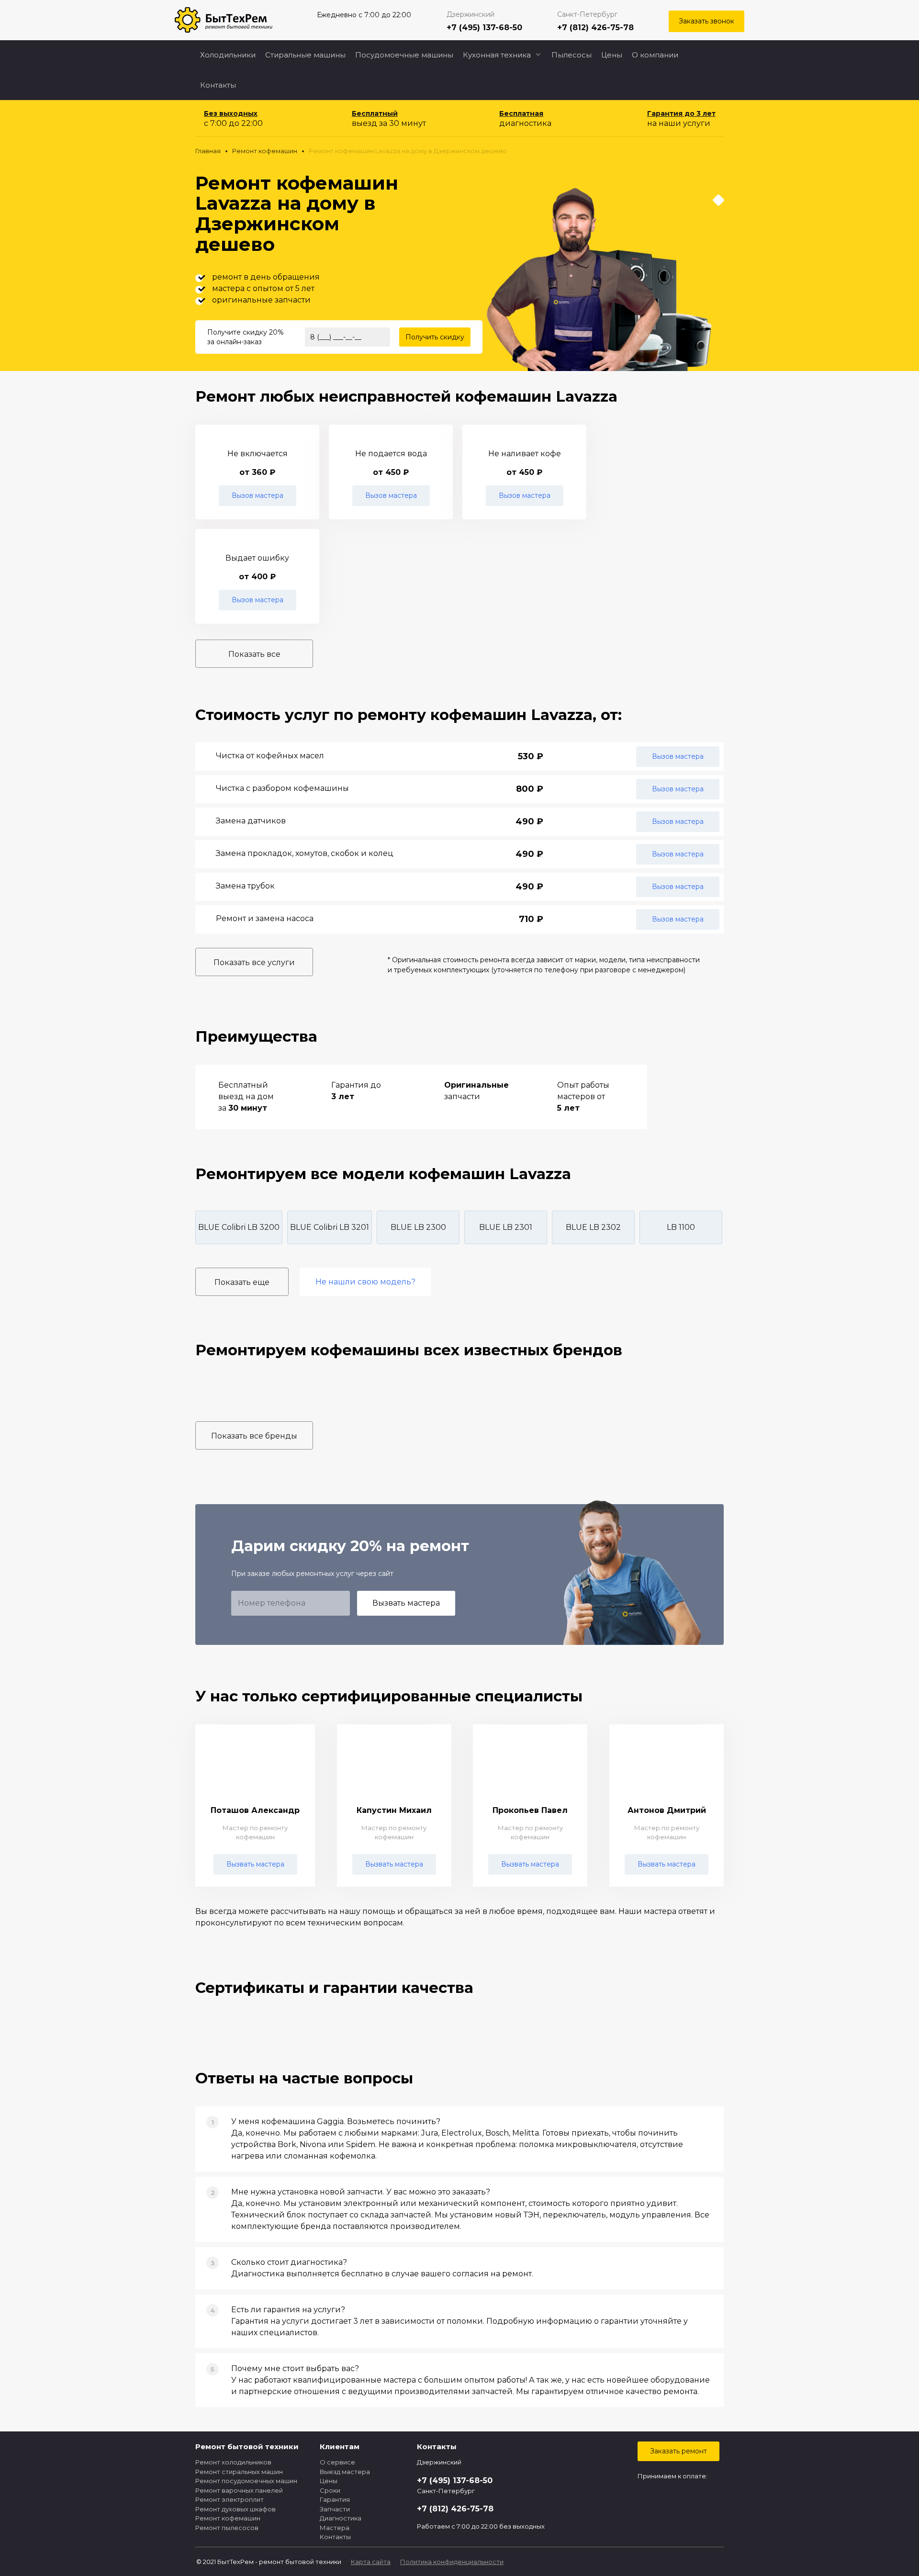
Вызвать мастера (406, 1603)
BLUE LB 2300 (418, 1227)
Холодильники (228, 55)
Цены (612, 55)
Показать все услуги (254, 962)
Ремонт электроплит (230, 2499)
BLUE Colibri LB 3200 (239, 1227)
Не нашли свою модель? (365, 1282)
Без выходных (231, 113)
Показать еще (242, 1282)
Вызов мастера (258, 495)
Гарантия (335, 2499)
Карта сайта (371, 2562)
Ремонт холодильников (233, 2462)
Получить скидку (435, 337)
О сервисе (337, 2462)
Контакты (218, 85)
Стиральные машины (305, 55)
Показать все (254, 654)
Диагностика (341, 2518)
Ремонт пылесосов (227, 2528)
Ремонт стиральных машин (239, 2472)
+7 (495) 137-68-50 (484, 28)
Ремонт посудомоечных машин (246, 2481)
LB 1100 (681, 1227)
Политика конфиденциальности (452, 2562)
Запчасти (335, 2509)
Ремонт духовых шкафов (235, 2509)
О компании (655, 55)
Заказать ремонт (678, 2451)
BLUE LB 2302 (593, 1227)
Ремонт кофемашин (228, 2518)
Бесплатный (375, 113)
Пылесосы (572, 55)
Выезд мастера (345, 2472)
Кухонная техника (497, 55)
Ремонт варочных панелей (239, 2490)
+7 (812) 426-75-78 (595, 28)
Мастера (335, 2528)
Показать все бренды (254, 1436)
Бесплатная (521, 113)
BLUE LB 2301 (506, 1227)
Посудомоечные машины (404, 55)
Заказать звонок (706, 21)
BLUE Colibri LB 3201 (330, 1227)
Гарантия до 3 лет (681, 113)
